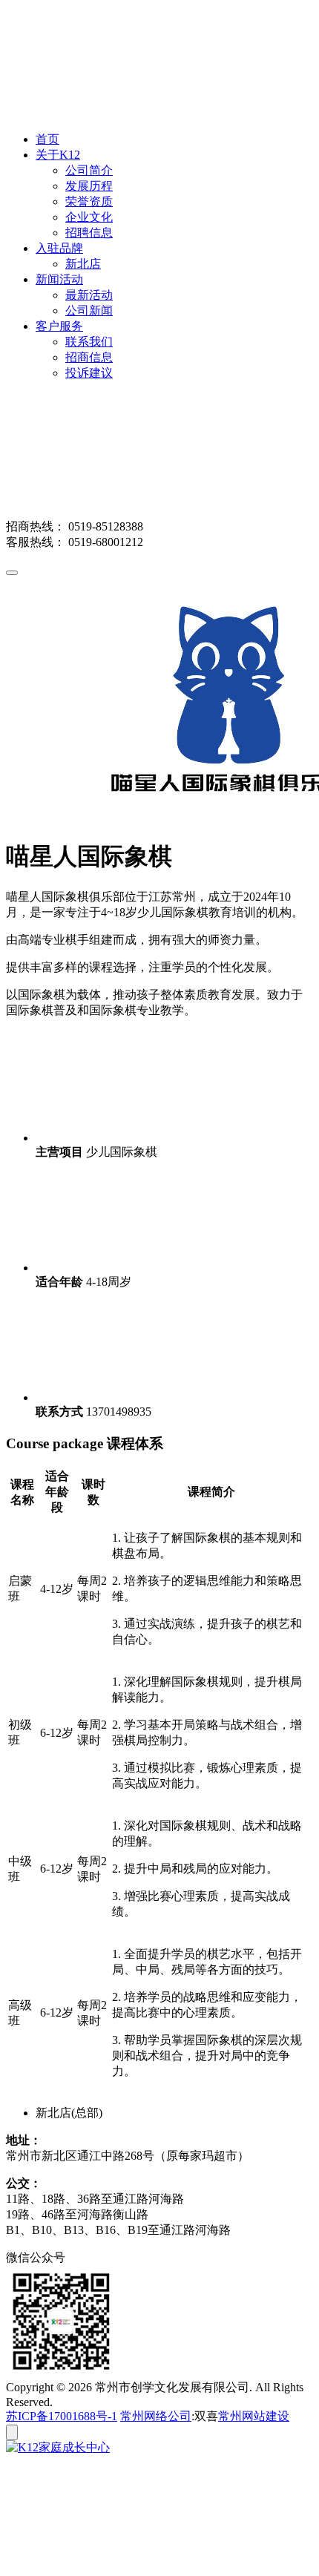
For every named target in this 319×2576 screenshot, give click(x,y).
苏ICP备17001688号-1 (62, 2416)
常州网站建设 (254, 2416)
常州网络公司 (156, 2416)
